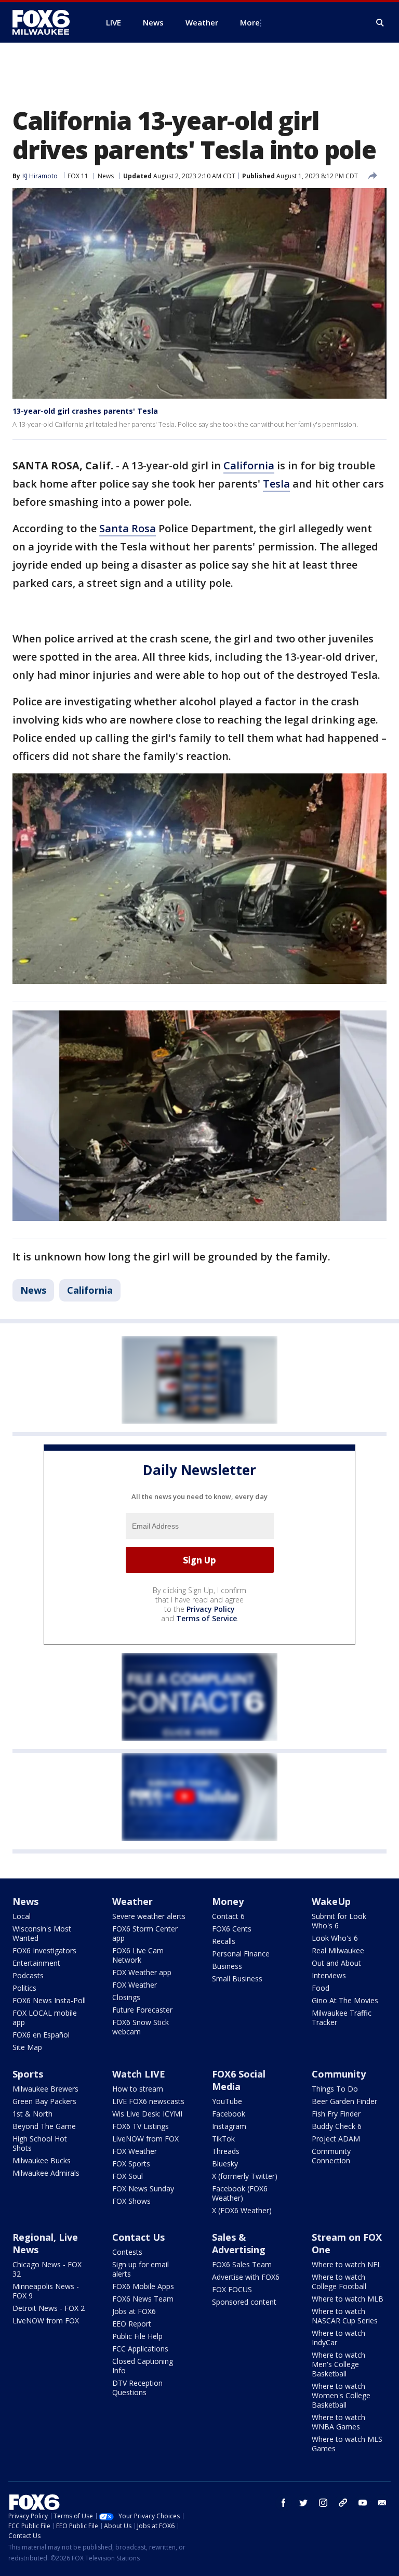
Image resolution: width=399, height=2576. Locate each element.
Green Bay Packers (44, 2101)
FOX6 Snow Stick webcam (141, 2027)
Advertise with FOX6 (246, 2277)
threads (343, 2503)
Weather (132, 1901)
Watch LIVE (139, 2074)
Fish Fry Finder (336, 2114)
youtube (363, 2503)
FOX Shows (131, 2201)
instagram (323, 2503)
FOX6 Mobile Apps (143, 2286)
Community (339, 2074)
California (249, 465)
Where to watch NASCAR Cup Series (345, 2316)
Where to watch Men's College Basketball (338, 2364)
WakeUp (331, 1901)
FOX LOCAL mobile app (45, 2018)
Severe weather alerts (149, 1916)
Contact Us (138, 2237)
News (106, 176)
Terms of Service (207, 1618)
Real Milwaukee (338, 1950)
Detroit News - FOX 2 (49, 2308)
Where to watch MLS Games (347, 2444)
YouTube (227, 2101)
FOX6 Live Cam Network (138, 1955)
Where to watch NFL (347, 2264)
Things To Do (335, 2089)
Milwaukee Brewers (45, 2089)
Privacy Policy (211, 1609)
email (382, 2503)
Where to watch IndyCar (338, 2338)
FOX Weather (135, 1985)
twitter (303, 2503)
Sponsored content (244, 2302)
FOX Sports (131, 2164)
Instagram (229, 2126)
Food (321, 1988)
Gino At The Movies (345, 2000)
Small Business (237, 1979)
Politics (24, 1988)
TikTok (223, 2139)
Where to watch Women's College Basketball (341, 2395)
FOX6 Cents (232, 1929)
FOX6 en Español (41, 2035)
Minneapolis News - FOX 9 (46, 2291)
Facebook (229, 2114)
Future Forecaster (142, 2010)
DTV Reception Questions (137, 2388)
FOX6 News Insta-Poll (49, 2000)
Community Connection (331, 2156)
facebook (284, 2503)
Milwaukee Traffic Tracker (342, 2018)
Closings (126, 1997)
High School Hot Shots (40, 2143)
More (250, 22)
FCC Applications (140, 2349)
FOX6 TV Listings (141, 2126)
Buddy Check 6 (337, 2126)
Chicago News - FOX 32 (47, 2269)
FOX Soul (128, 2176)
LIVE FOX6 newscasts (148, 2101)
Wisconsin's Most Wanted (42, 1933)
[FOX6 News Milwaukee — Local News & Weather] (47, 22)
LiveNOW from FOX (145, 2139)
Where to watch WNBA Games (338, 2422)
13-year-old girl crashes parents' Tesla (85, 411)
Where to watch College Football (339, 2282)
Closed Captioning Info (143, 2366)
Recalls (224, 1941)
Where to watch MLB (348, 2299)
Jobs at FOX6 (134, 2311)
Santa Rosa (128, 528)
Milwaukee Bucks (42, 2160)
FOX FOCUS (232, 2289)
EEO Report (132, 2324)
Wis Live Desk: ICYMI (147, 2114)
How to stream (138, 2089)
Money (228, 1901)
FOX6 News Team (143, 2299)
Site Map (27, 2047)
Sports (28, 2074)
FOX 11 (78, 176)
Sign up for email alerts (141, 2269)
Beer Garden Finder (344, 2101)
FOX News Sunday (143, 2189)
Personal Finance (241, 1954)
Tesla (276, 484)
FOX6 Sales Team (242, 2264)
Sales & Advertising (239, 2243)
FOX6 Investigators (44, 1950)
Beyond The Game (44, 2126)
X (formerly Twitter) (245, 2176)
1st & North (32, 2114)
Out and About (336, 1963)
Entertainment (36, 1963)
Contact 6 (228, 1916)
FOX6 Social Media (239, 2080)
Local (22, 1916)
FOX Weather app (142, 1972)
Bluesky (225, 2164)
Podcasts (28, 1975)
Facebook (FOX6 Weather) (240, 2193)
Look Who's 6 (335, 1938)
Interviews (329, 1975)
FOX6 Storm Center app (145, 1933)
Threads (226, 2151)
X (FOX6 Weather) (242, 2210)
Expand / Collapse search (380, 23)
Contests (127, 2252)
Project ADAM (336, 2139)
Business (227, 1966)
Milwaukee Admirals (46, 2173)
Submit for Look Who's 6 (339, 1921)
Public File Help (137, 2336)
